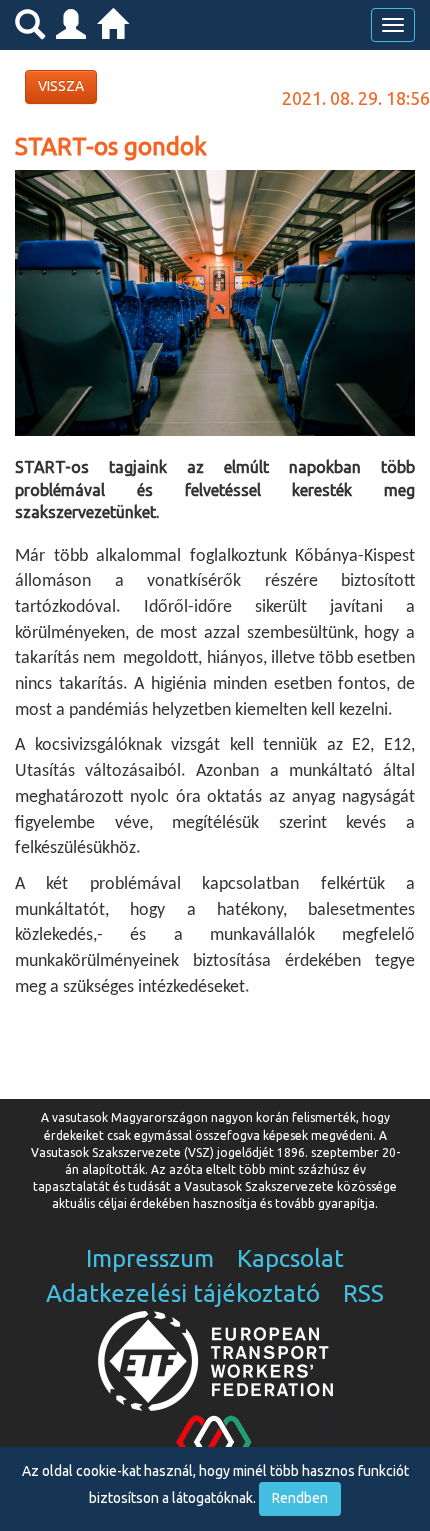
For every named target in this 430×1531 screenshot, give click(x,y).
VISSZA (61, 86)
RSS (363, 1293)
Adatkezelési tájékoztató (183, 1293)
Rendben (300, 1498)
